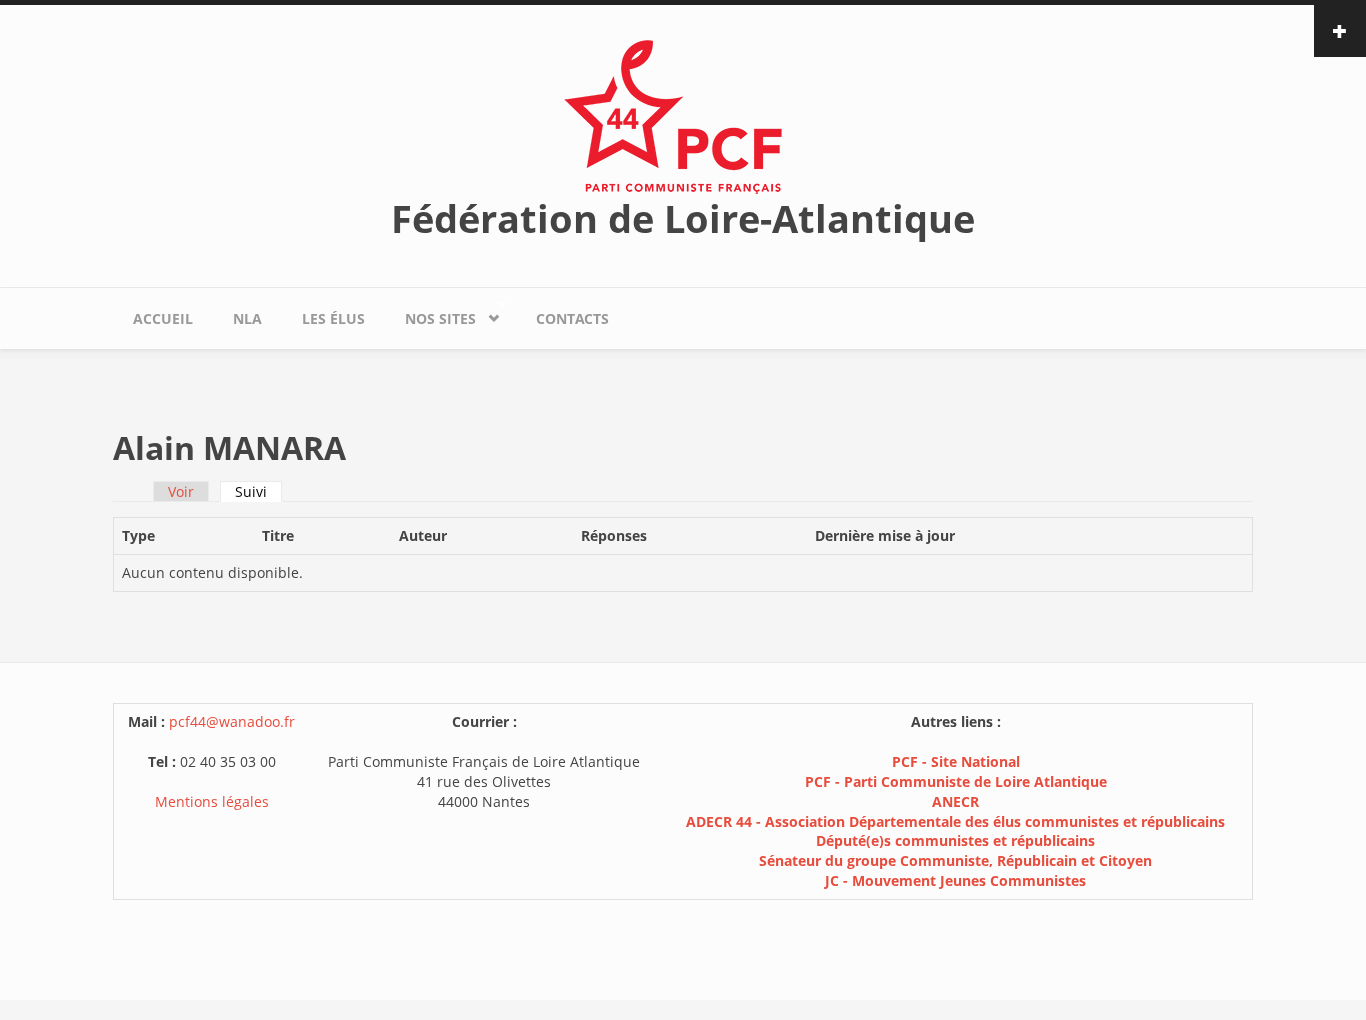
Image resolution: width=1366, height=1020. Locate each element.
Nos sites (430, 314)
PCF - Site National (956, 761)
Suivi (258, 491)
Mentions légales (212, 801)
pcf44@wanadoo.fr (232, 721)
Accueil (163, 318)
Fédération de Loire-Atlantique (683, 218)
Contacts (572, 318)
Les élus (333, 318)
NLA (247, 318)
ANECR (955, 801)
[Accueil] (683, 115)
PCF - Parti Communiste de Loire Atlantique (956, 781)
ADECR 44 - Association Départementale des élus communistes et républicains (955, 821)
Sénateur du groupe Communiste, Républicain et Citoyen (955, 860)
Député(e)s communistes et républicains (955, 840)
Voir (181, 491)
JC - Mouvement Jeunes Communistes (955, 880)
